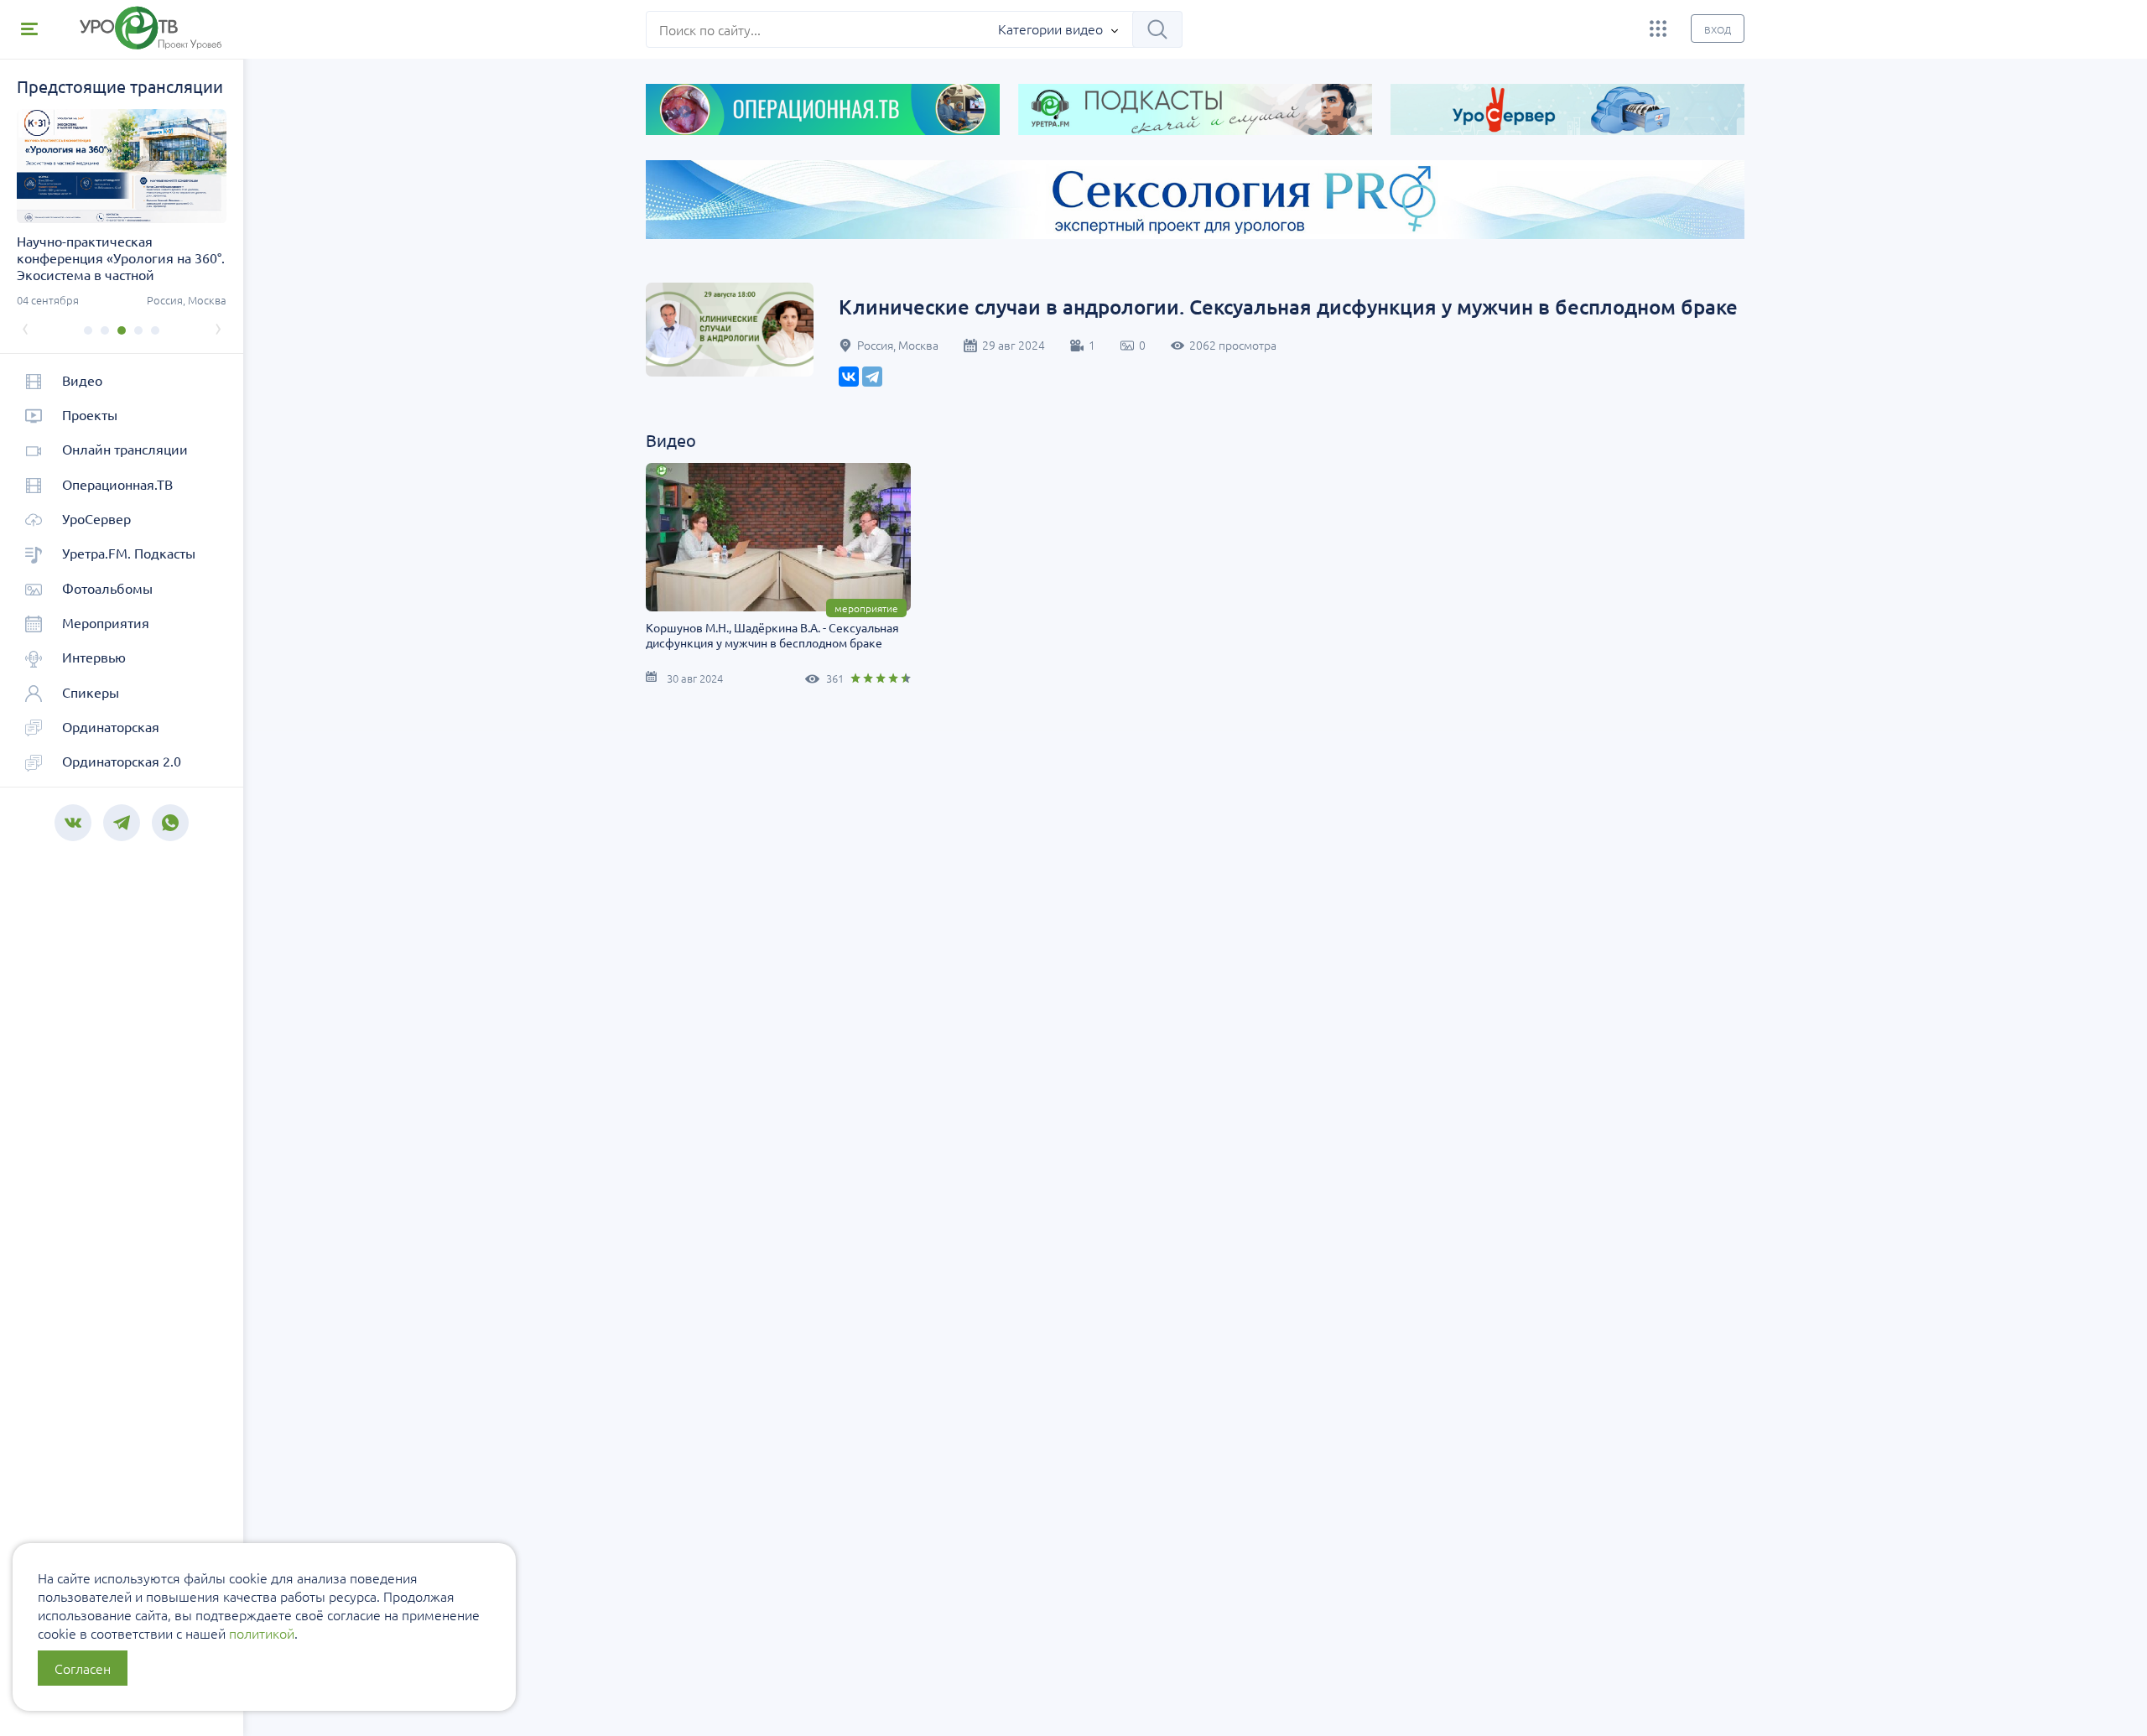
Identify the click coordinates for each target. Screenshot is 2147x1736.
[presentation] (25, 327)
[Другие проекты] (1658, 29)
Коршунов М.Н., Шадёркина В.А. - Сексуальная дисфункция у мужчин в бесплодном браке (772, 635)
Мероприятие (866, 608)
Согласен (83, 1668)
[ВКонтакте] (849, 377)
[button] (88, 330)
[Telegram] (872, 377)
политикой (262, 1633)
